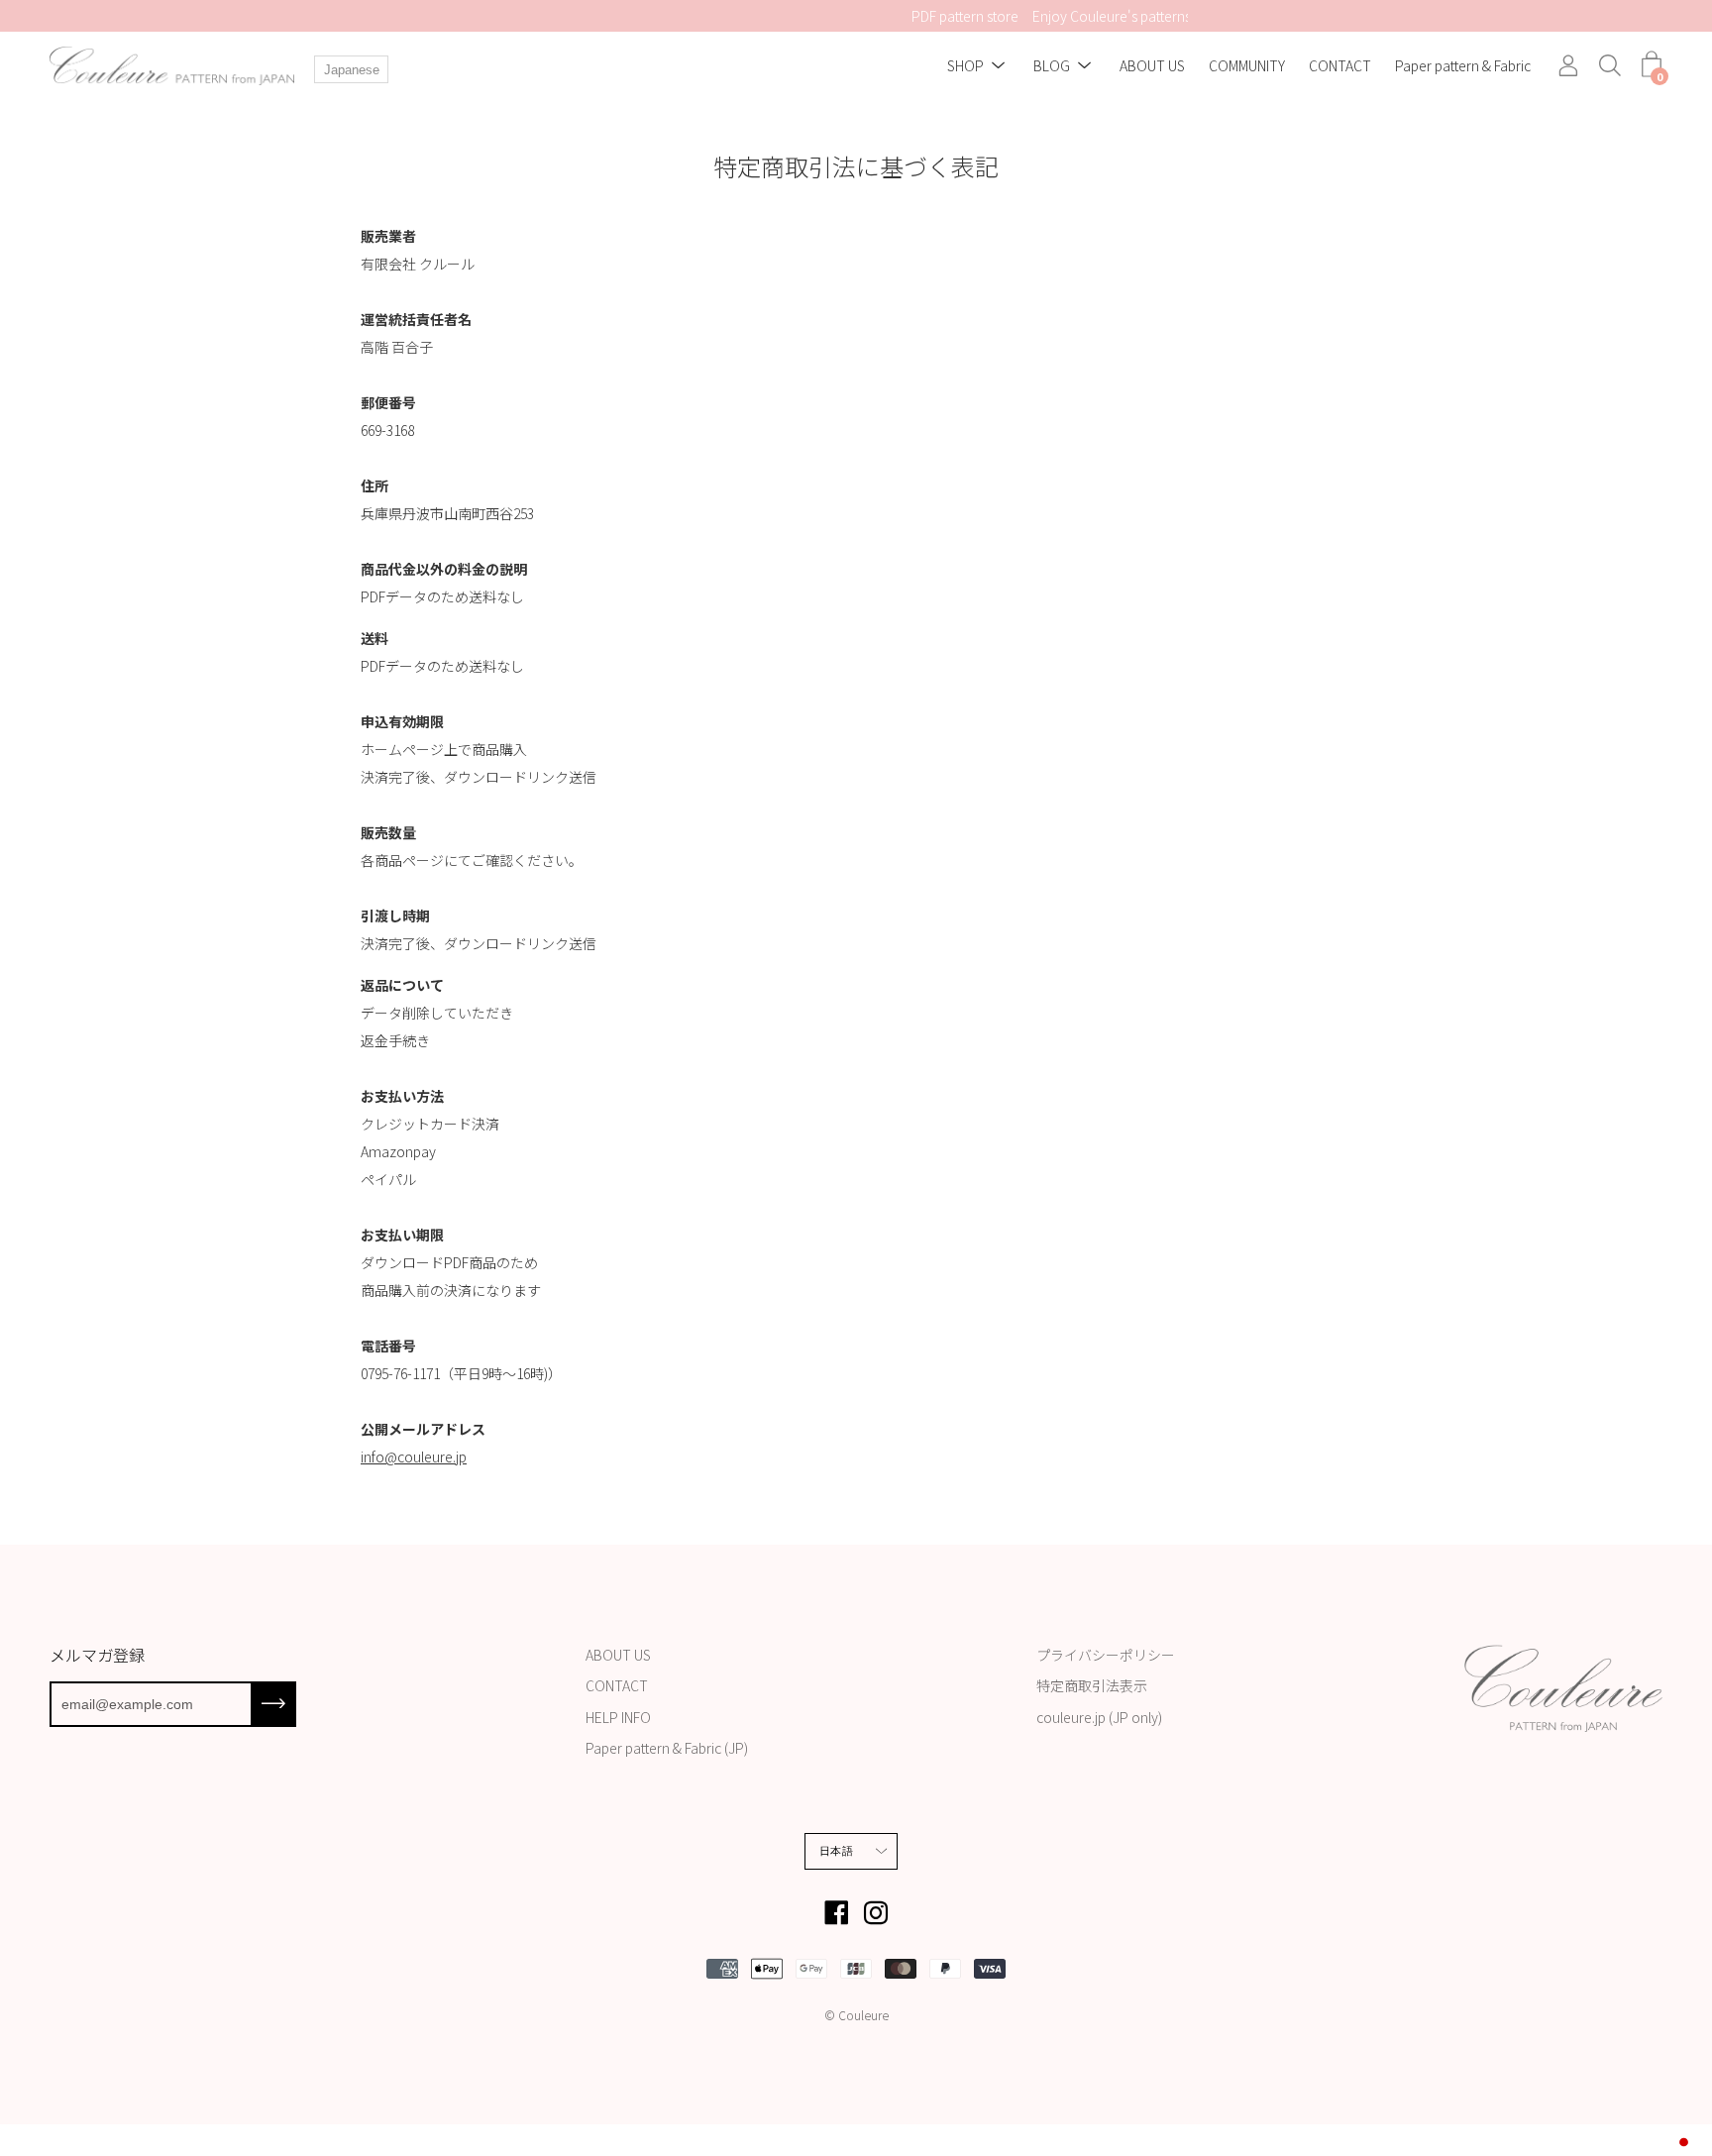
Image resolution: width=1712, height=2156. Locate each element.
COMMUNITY (1247, 66)
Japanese (352, 70)
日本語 (836, 1851)
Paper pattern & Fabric (1463, 66)
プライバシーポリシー (1106, 1655)
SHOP (965, 66)
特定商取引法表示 (1092, 1685)
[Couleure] (173, 66)
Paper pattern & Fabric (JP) (667, 1748)
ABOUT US (1152, 66)
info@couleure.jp (414, 1456)
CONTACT (1340, 66)
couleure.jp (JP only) (1099, 1717)
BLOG (1052, 66)
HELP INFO (618, 1717)
